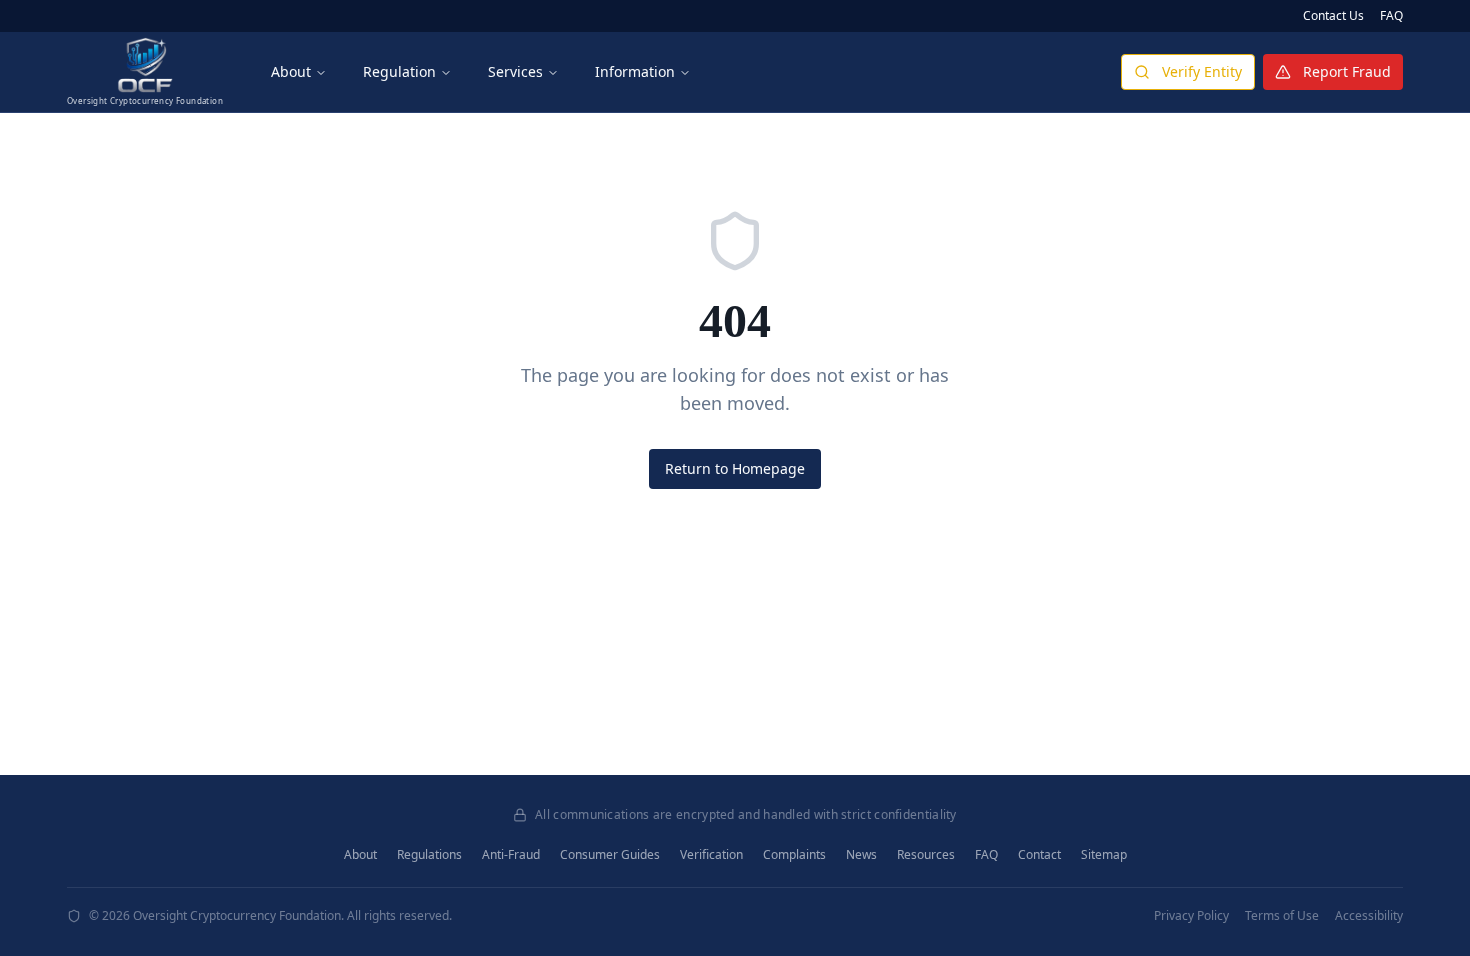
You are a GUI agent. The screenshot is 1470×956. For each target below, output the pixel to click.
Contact (1039, 855)
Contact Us (1333, 16)
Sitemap (1104, 855)
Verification (711, 855)
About (291, 71)
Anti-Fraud (511, 855)
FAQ (1391, 16)
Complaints (794, 855)
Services (515, 71)
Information (635, 71)
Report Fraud (1347, 71)
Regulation (399, 71)
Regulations (429, 855)
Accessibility (1369, 916)
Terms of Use (1282, 916)
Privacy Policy (1191, 916)
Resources (926, 855)
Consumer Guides (610, 855)
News (861, 855)
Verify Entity (1202, 71)
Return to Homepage (735, 468)
